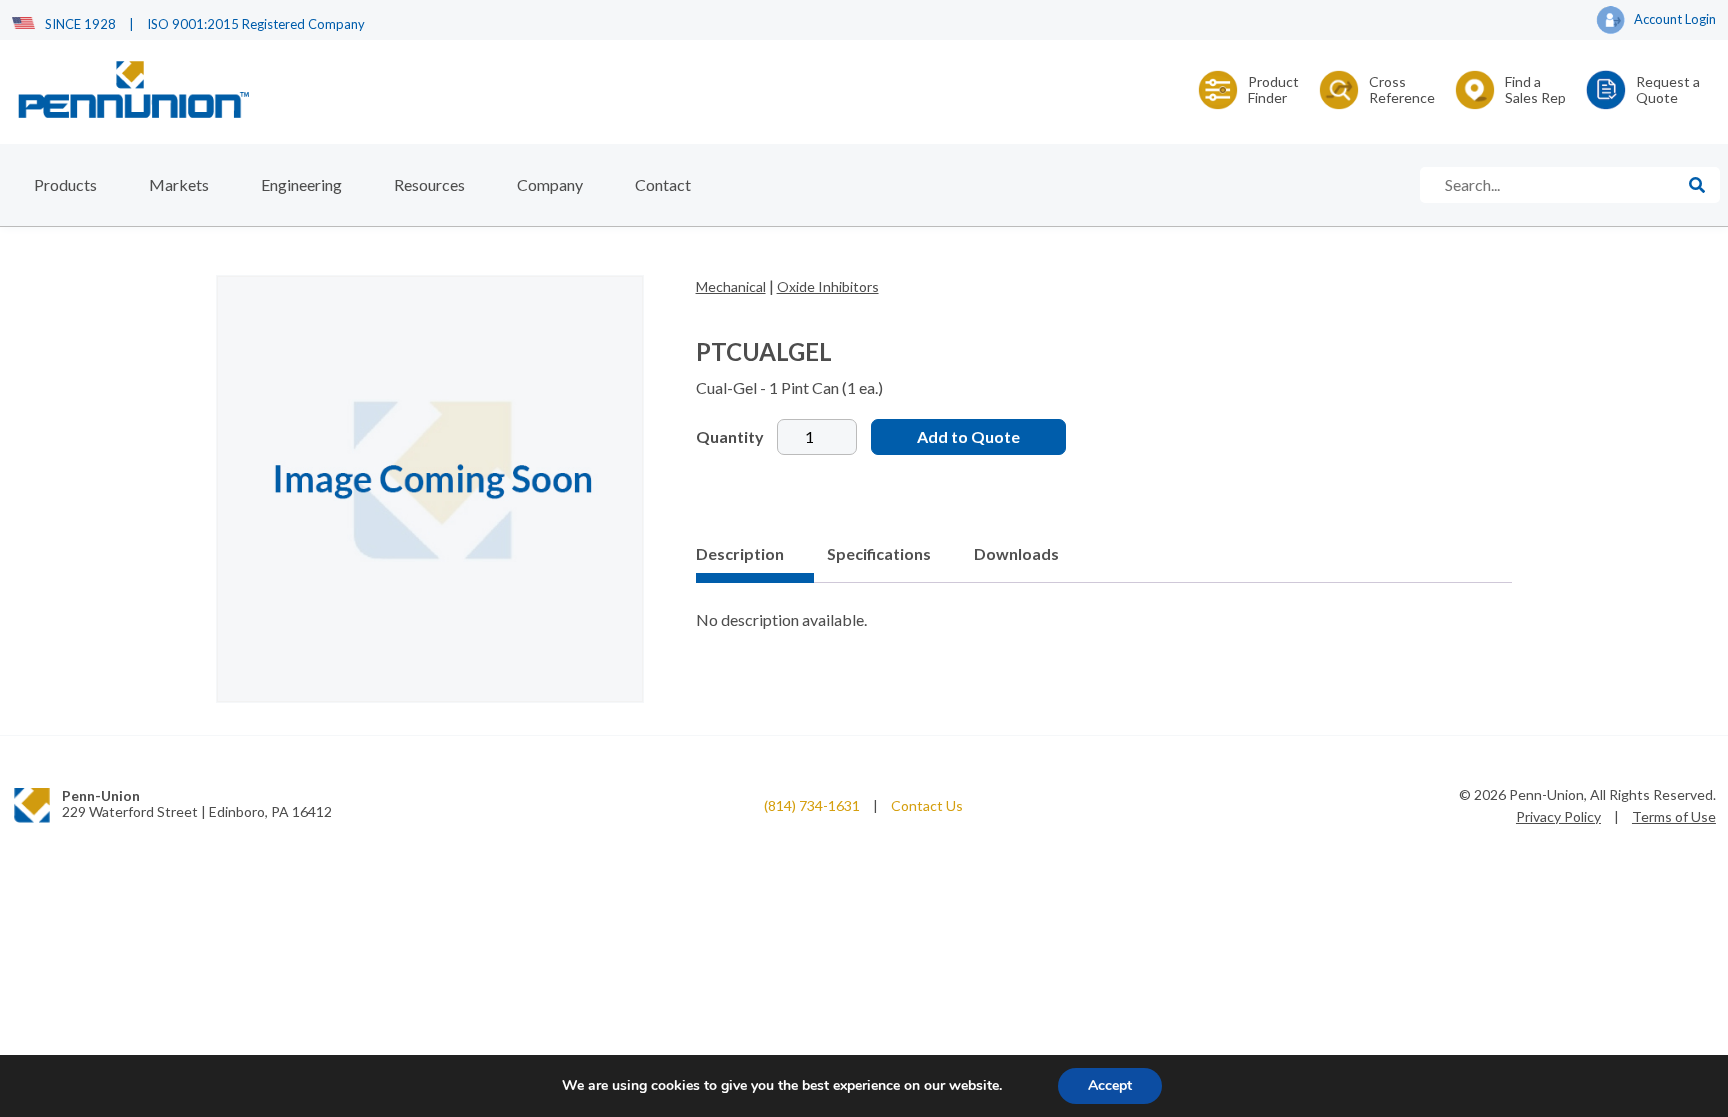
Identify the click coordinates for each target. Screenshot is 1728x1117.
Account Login (1675, 19)
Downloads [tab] (1016, 553)
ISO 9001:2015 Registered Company (256, 24)
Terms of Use (1674, 816)
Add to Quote (968, 436)
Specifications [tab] (879, 553)
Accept (1110, 1085)
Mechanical (731, 286)
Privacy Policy (1558, 816)
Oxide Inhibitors (828, 286)
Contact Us (927, 805)
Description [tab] (740, 553)
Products (65, 184)
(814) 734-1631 (812, 805)
